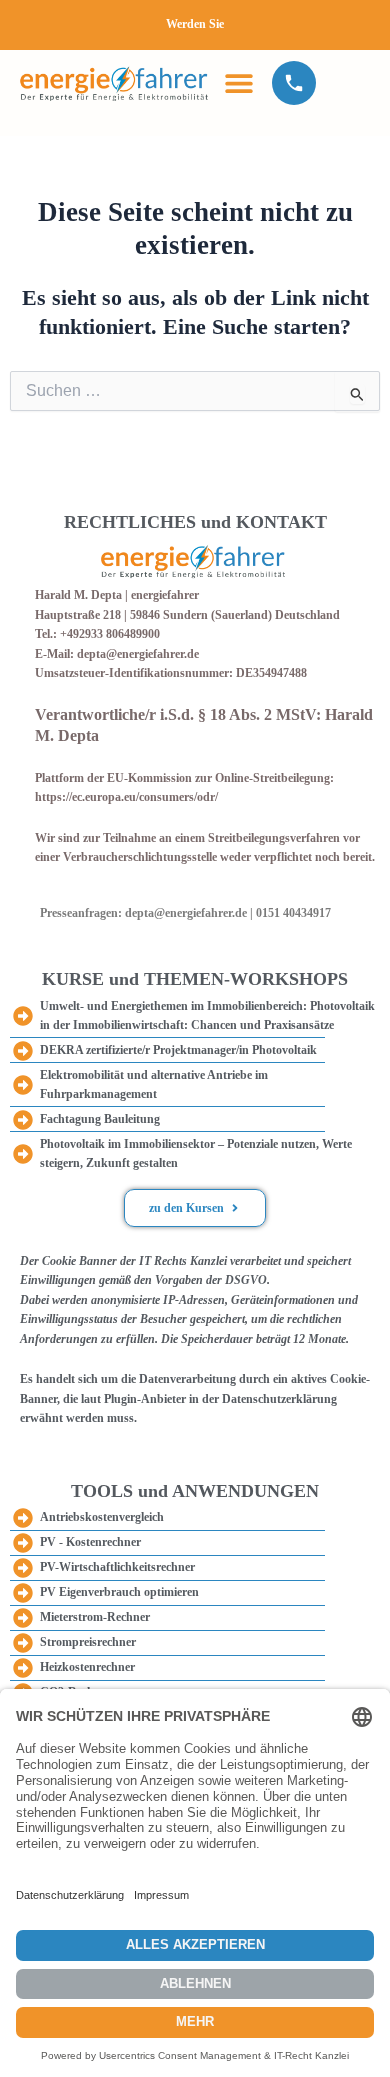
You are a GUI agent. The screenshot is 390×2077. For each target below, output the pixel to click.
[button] (238, 82)
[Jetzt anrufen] (294, 83)
